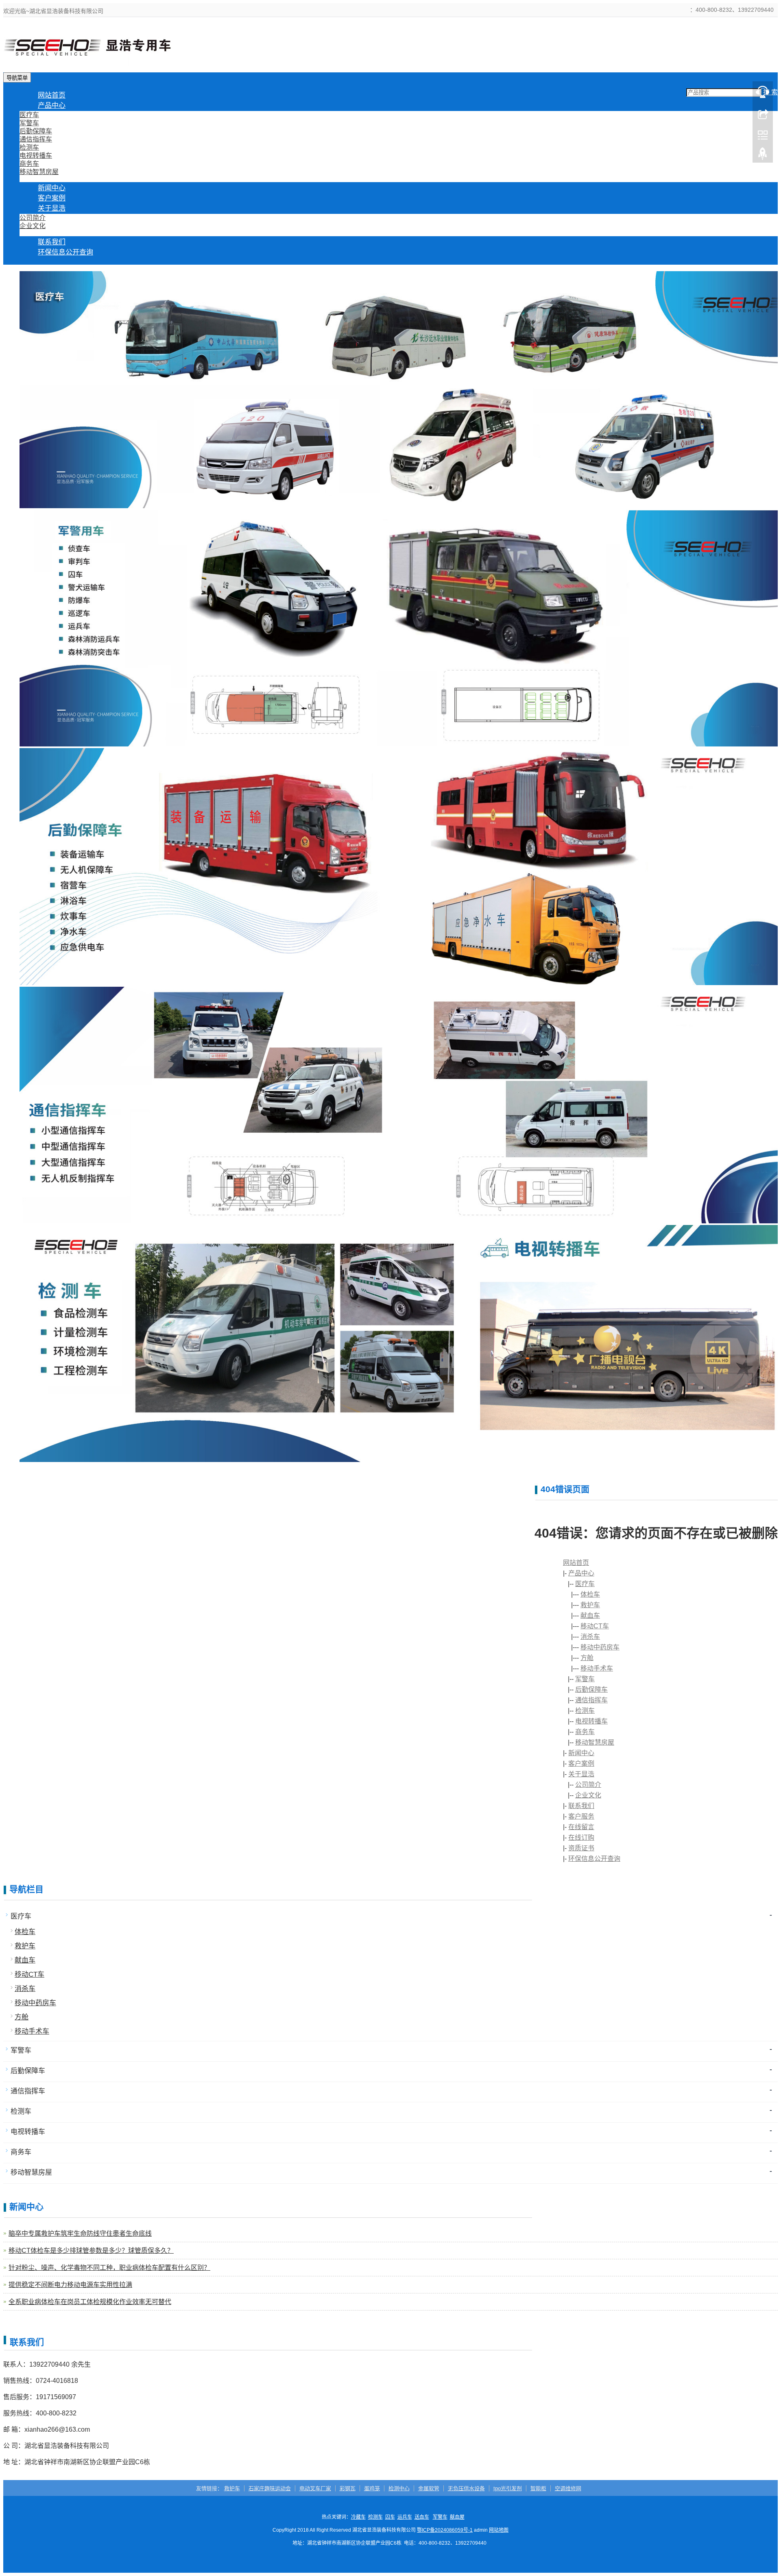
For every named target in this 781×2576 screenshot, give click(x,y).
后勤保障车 (36, 131)
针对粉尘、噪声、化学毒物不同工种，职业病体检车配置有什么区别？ (109, 2268)
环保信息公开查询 (65, 252)
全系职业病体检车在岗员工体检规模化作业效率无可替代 (90, 2302)
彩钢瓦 (348, 2488)
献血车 (590, 1615)
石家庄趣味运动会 (270, 2488)
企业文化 (33, 226)
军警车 (29, 123)
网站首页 (576, 1563)
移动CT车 (595, 1626)
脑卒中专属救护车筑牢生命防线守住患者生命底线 (80, 2233)
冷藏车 (358, 2517)
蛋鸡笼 (372, 2488)
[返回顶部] (763, 156)
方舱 (587, 1658)
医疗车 (29, 115)
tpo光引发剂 (508, 2488)
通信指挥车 (36, 139)
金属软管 (429, 2488)
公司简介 (33, 218)
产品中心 (52, 106)
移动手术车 (597, 1668)
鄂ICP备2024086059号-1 (445, 2530)
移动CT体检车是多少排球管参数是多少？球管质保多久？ (91, 2251)
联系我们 (581, 1806)
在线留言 (581, 1827)
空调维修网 (568, 2488)
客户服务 (581, 1816)
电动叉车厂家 (315, 2488)
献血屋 (457, 2517)
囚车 (390, 2517)
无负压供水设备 (466, 2488)
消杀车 (590, 1637)
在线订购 (581, 1837)
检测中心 (399, 2488)
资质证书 (581, 1848)
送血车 (422, 2517)
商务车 (29, 164)
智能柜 (538, 2488)
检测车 (29, 147)
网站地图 (499, 2530)
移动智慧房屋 (39, 172)
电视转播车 (36, 156)
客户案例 (581, 1763)
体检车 (590, 1594)
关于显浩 (52, 208)
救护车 (590, 1605)
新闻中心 (581, 1753)
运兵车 (405, 2517)
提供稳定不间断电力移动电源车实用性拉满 (70, 2285)
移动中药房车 (600, 1647)
